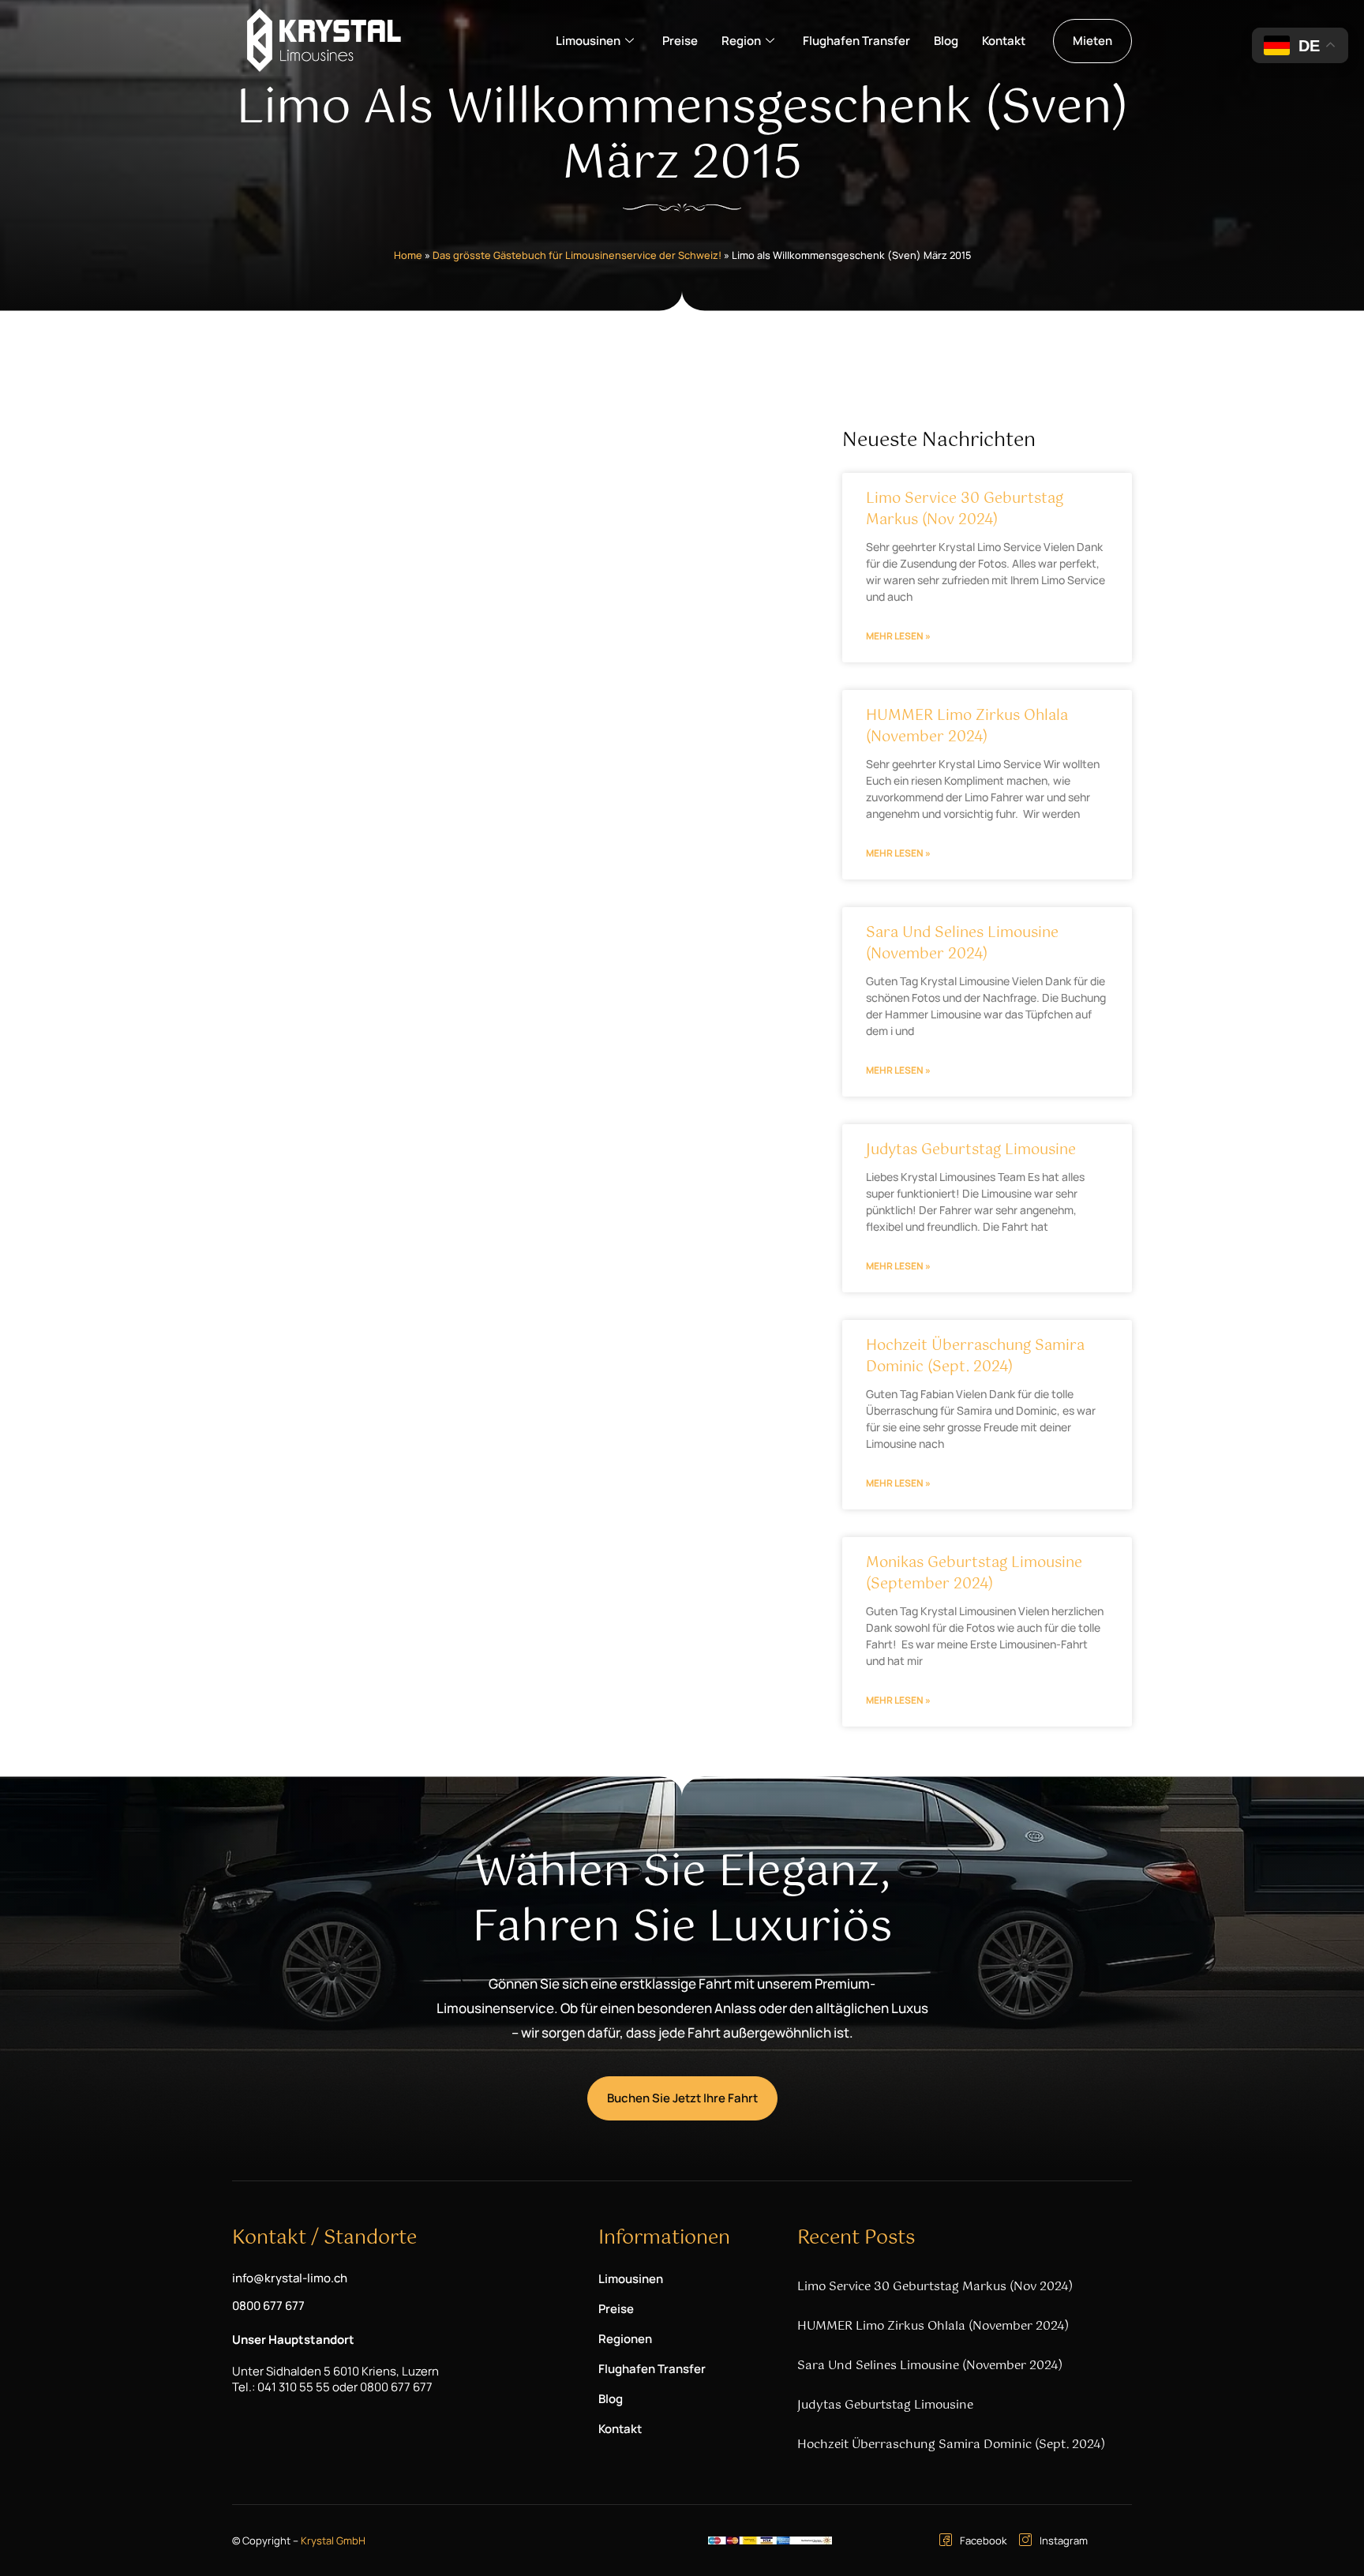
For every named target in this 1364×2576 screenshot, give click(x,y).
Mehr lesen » (898, 636)
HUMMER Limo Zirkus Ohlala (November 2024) (967, 727)
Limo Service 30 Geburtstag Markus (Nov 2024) (965, 510)
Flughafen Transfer (856, 41)
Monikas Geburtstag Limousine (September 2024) (974, 1574)
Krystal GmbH (333, 2540)
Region (741, 41)
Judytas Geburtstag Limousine (971, 1150)
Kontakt (1004, 41)
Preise (680, 41)
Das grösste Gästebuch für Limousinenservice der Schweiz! (577, 255)
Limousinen (588, 41)
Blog (946, 41)
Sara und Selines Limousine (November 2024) (962, 944)
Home (408, 255)
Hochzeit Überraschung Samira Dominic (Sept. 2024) (975, 1357)
